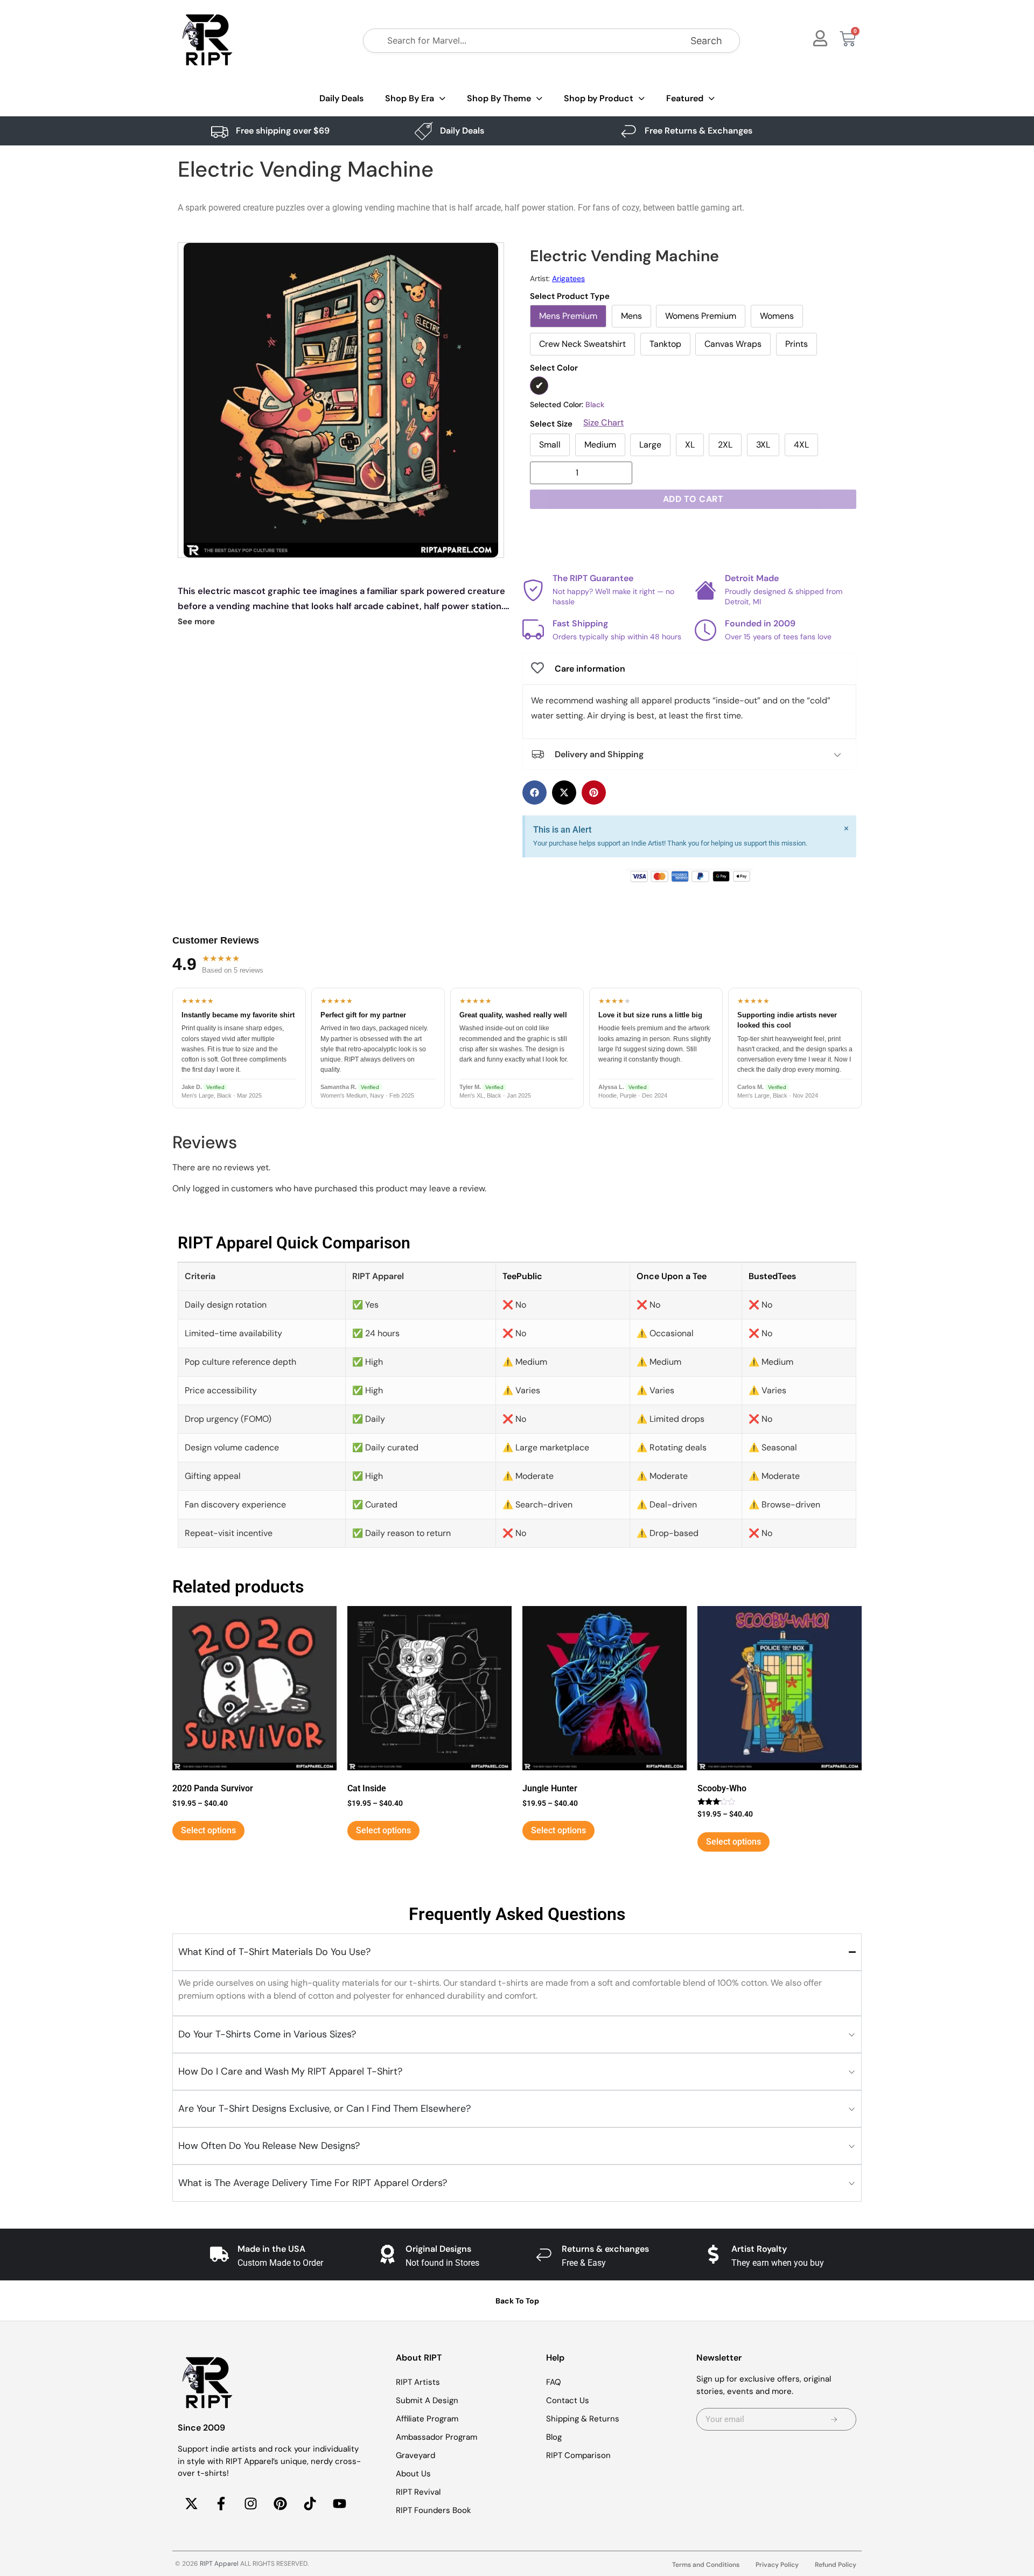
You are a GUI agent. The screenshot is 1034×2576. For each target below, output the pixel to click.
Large (650, 445)
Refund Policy (836, 2565)
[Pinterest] (280, 2504)
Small (550, 445)
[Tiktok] (310, 2504)
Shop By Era (410, 98)
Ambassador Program (436, 2437)
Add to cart (693, 499)
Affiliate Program (427, 2419)
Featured (685, 98)
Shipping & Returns (583, 2419)
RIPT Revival (418, 2492)
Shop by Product (599, 98)
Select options (208, 1830)
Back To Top (517, 2301)
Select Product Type (570, 296)
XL (690, 445)
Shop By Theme (499, 98)
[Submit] (834, 2419)
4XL (801, 445)
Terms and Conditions (706, 2565)
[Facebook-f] (221, 2504)
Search (706, 41)
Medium (600, 445)
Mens (631, 316)
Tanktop (665, 344)
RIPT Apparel (219, 2564)
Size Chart (603, 423)
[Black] (539, 386)
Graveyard (415, 2455)
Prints (797, 344)
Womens (777, 316)
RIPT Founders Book (434, 2510)
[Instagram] (250, 2504)
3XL (763, 445)
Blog (554, 2437)
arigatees (568, 278)
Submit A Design (427, 2400)
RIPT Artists (418, 2382)
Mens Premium (568, 316)
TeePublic (522, 1276)
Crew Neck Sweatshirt (582, 344)
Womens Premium (701, 316)
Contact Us (568, 2400)
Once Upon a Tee (672, 1276)
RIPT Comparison (578, 2455)
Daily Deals (341, 98)
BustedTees (772, 1276)
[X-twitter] (191, 2504)
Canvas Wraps (733, 344)
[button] (535, 793)
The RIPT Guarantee (593, 578)
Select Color (554, 368)
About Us (413, 2474)
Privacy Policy (777, 2565)
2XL (725, 445)
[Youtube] (339, 2504)
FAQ (554, 2382)
